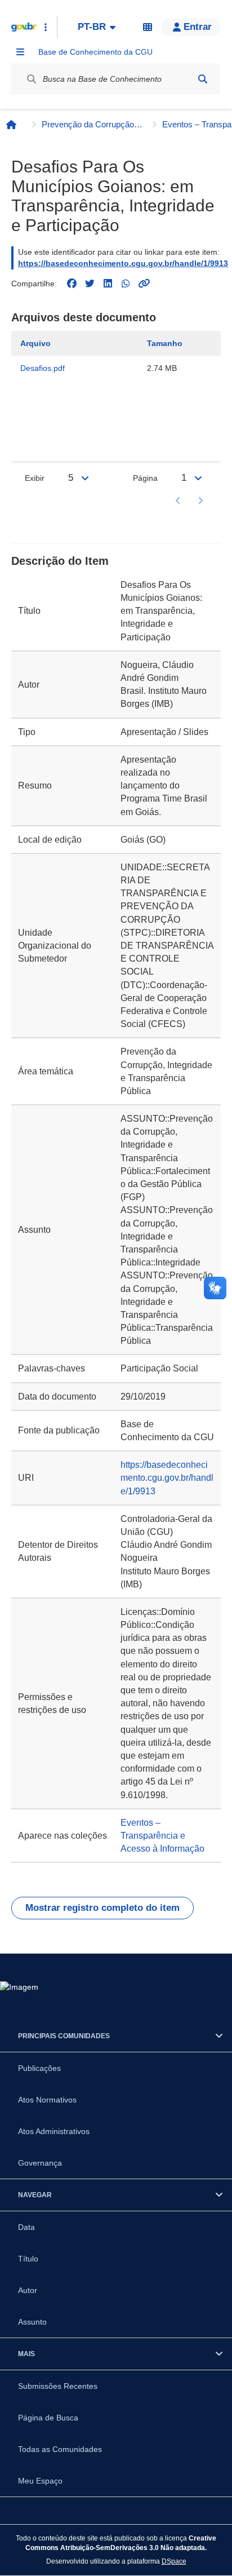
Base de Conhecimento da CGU (95, 52)
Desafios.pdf (43, 368)
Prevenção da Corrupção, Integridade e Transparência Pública (92, 124)
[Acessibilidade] (148, 27)
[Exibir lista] (85, 478)
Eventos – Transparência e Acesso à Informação (162, 1836)
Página (145, 478)
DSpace (174, 2561)
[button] (191, 27)
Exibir (35, 478)
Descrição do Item (60, 561)
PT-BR (92, 27)
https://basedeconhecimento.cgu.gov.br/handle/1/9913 (123, 263)
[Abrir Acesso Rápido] (46, 27)
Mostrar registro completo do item (102, 1908)
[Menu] (20, 52)
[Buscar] (203, 79)
